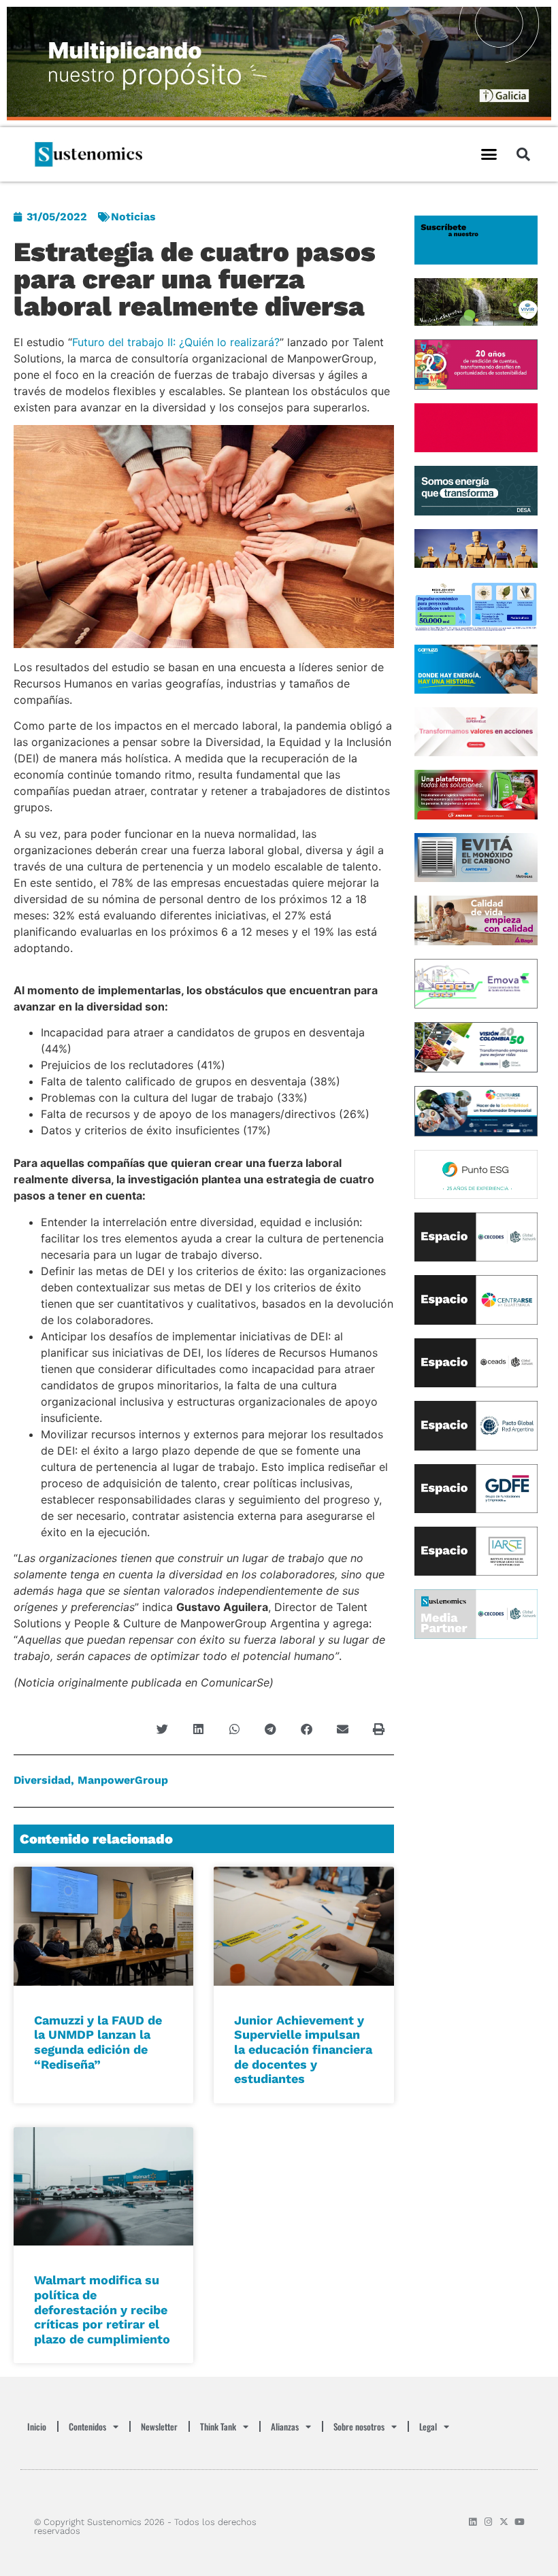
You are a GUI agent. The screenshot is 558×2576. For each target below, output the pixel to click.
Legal (428, 2426)
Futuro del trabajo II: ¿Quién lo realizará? (176, 342)
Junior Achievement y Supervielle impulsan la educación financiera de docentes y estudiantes (303, 2049)
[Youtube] (520, 2522)
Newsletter (159, 2426)
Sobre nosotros (359, 2426)
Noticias (133, 217)
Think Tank (218, 2426)
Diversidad (42, 1780)
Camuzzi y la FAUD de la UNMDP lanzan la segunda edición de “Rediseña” (98, 2042)
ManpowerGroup (123, 1780)
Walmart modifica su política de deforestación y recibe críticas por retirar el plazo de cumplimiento (102, 2309)
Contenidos (87, 2426)
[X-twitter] (504, 2522)
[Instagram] (488, 2522)
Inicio (37, 2426)
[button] (489, 154)
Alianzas (285, 2426)
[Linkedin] (473, 2522)
